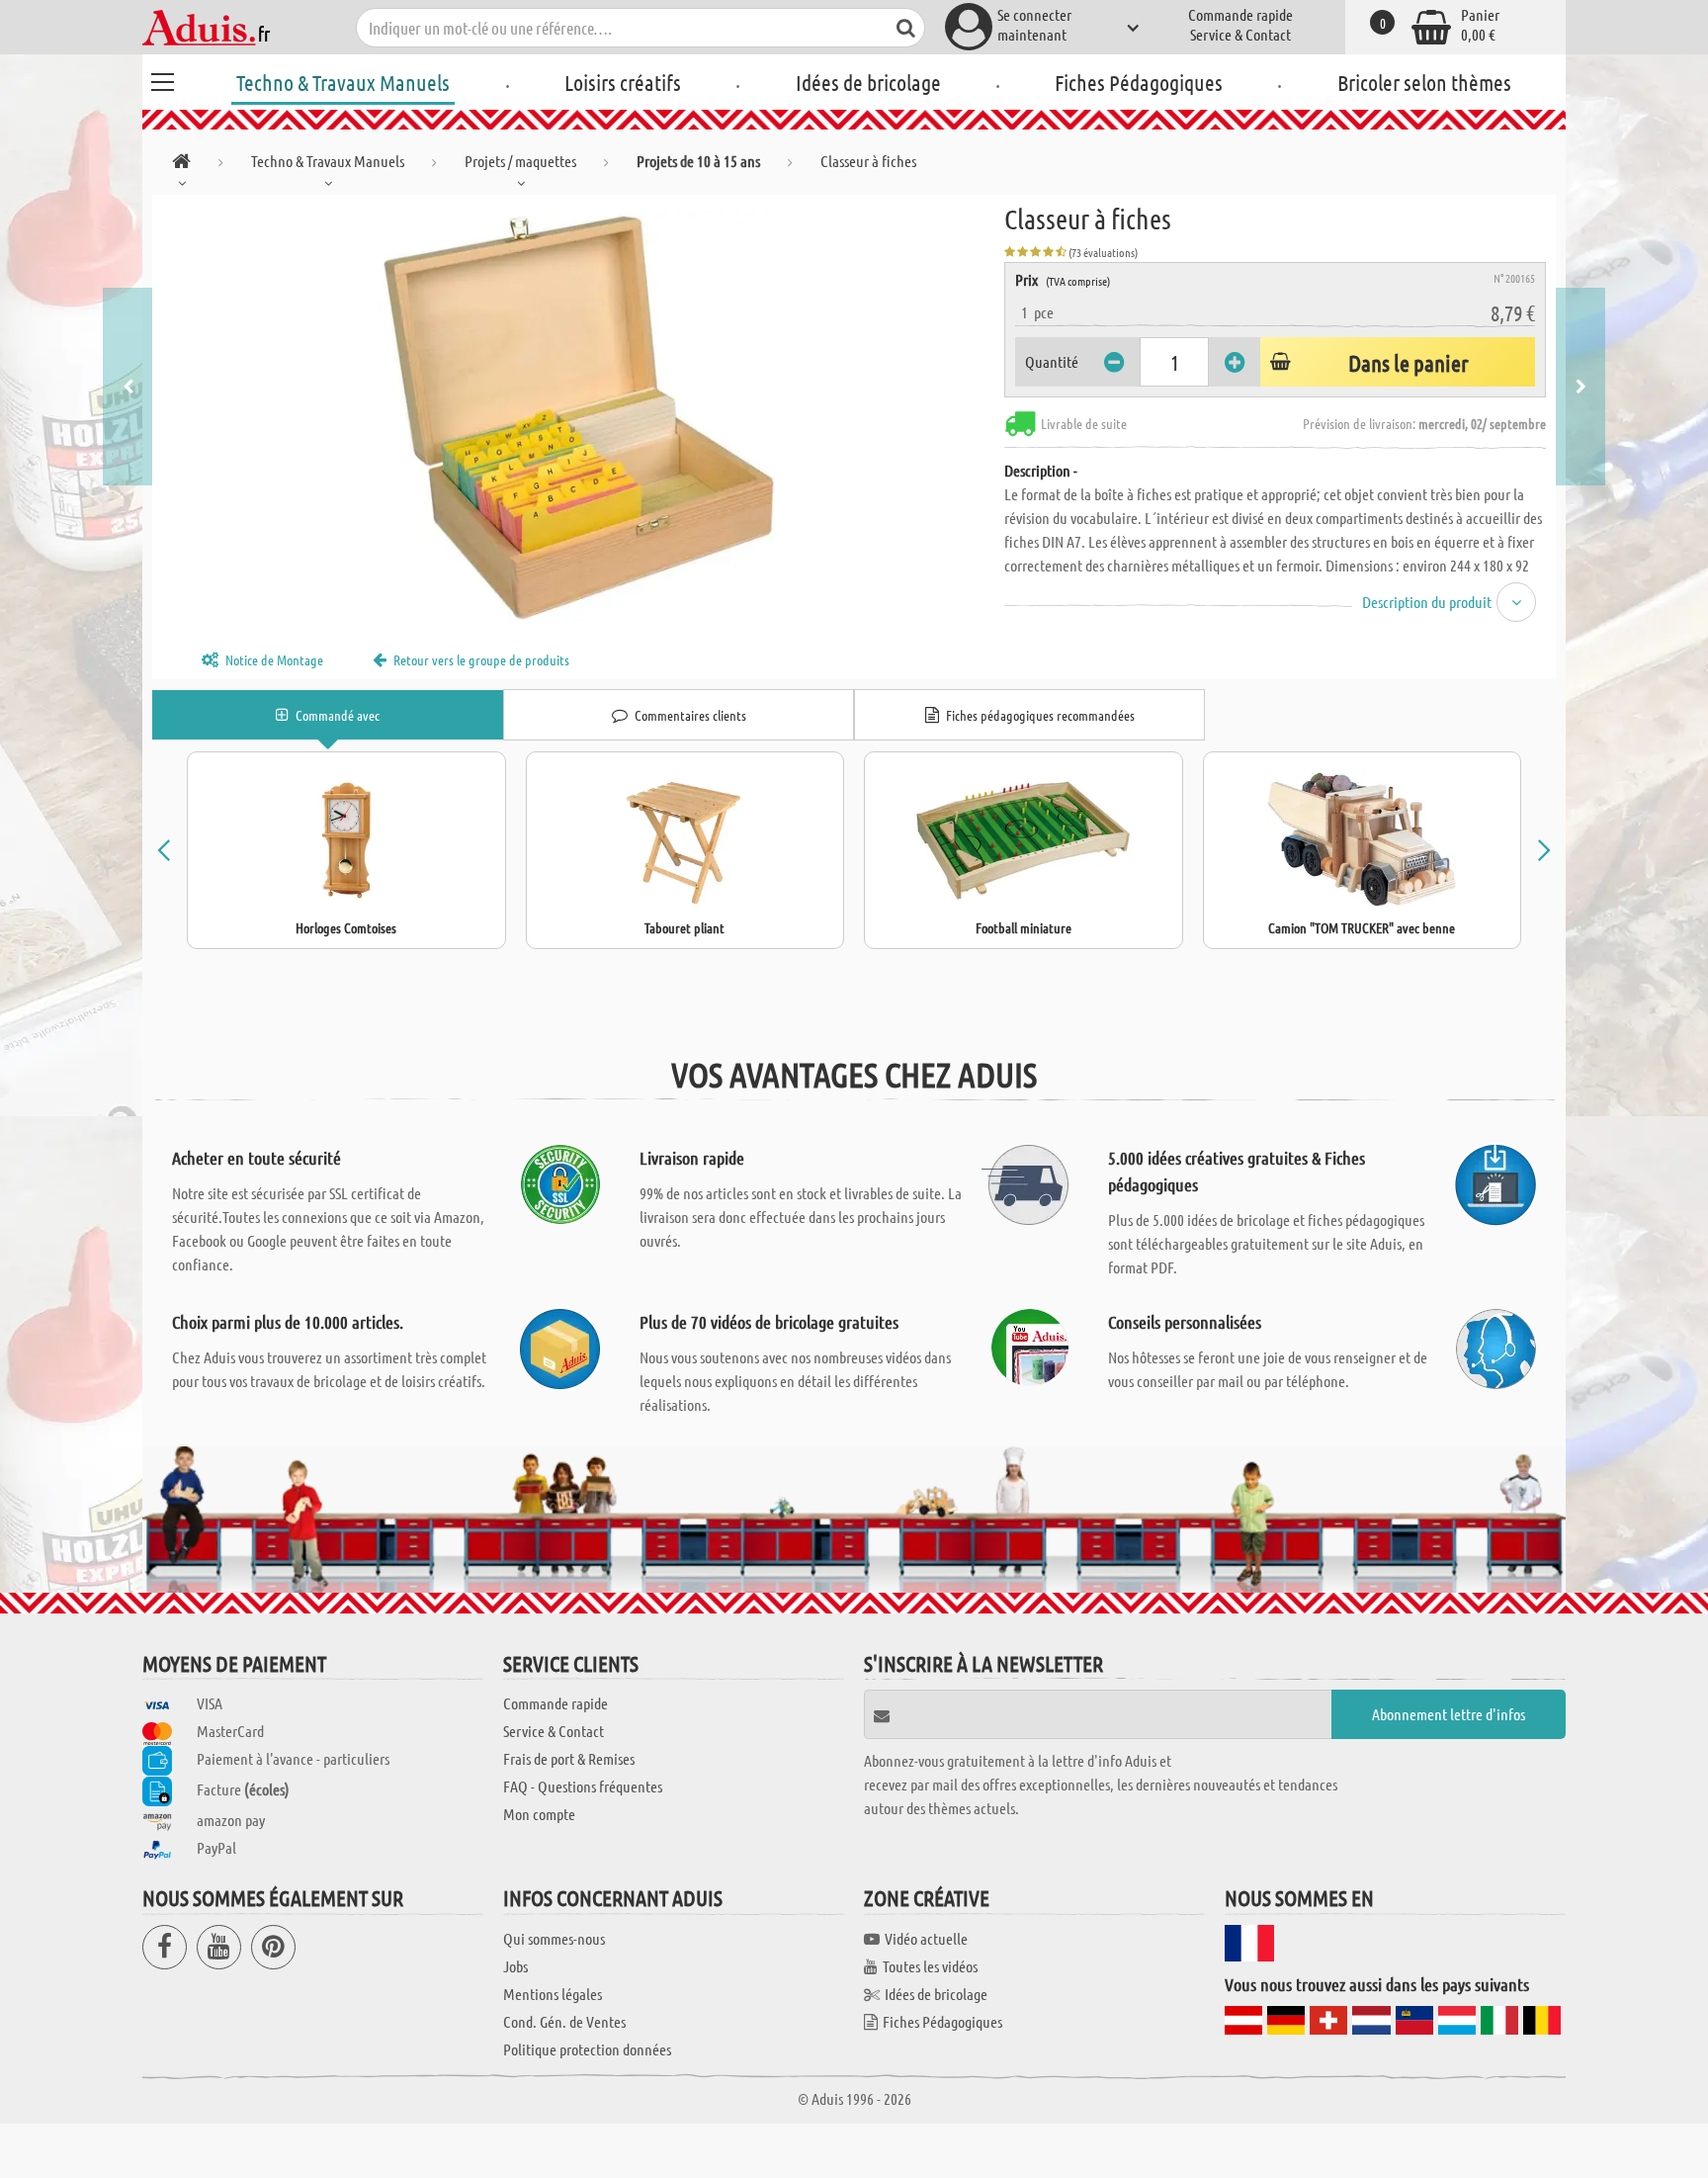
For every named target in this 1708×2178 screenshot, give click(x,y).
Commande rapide (1240, 14)
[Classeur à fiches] (578, 417)
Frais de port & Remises (569, 1758)
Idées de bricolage (868, 82)
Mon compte (539, 1814)
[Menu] (162, 79)
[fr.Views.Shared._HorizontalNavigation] (181, 165)
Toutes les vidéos (930, 1966)
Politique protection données (587, 2049)
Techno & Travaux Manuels (343, 82)
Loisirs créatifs (623, 82)
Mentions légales (553, 1994)
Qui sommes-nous (554, 1938)
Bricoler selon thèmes (1424, 82)
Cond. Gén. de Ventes (564, 2021)
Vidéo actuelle (926, 1938)
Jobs (515, 1966)
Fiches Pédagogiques (1139, 82)
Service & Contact (1240, 34)
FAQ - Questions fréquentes (583, 1786)
